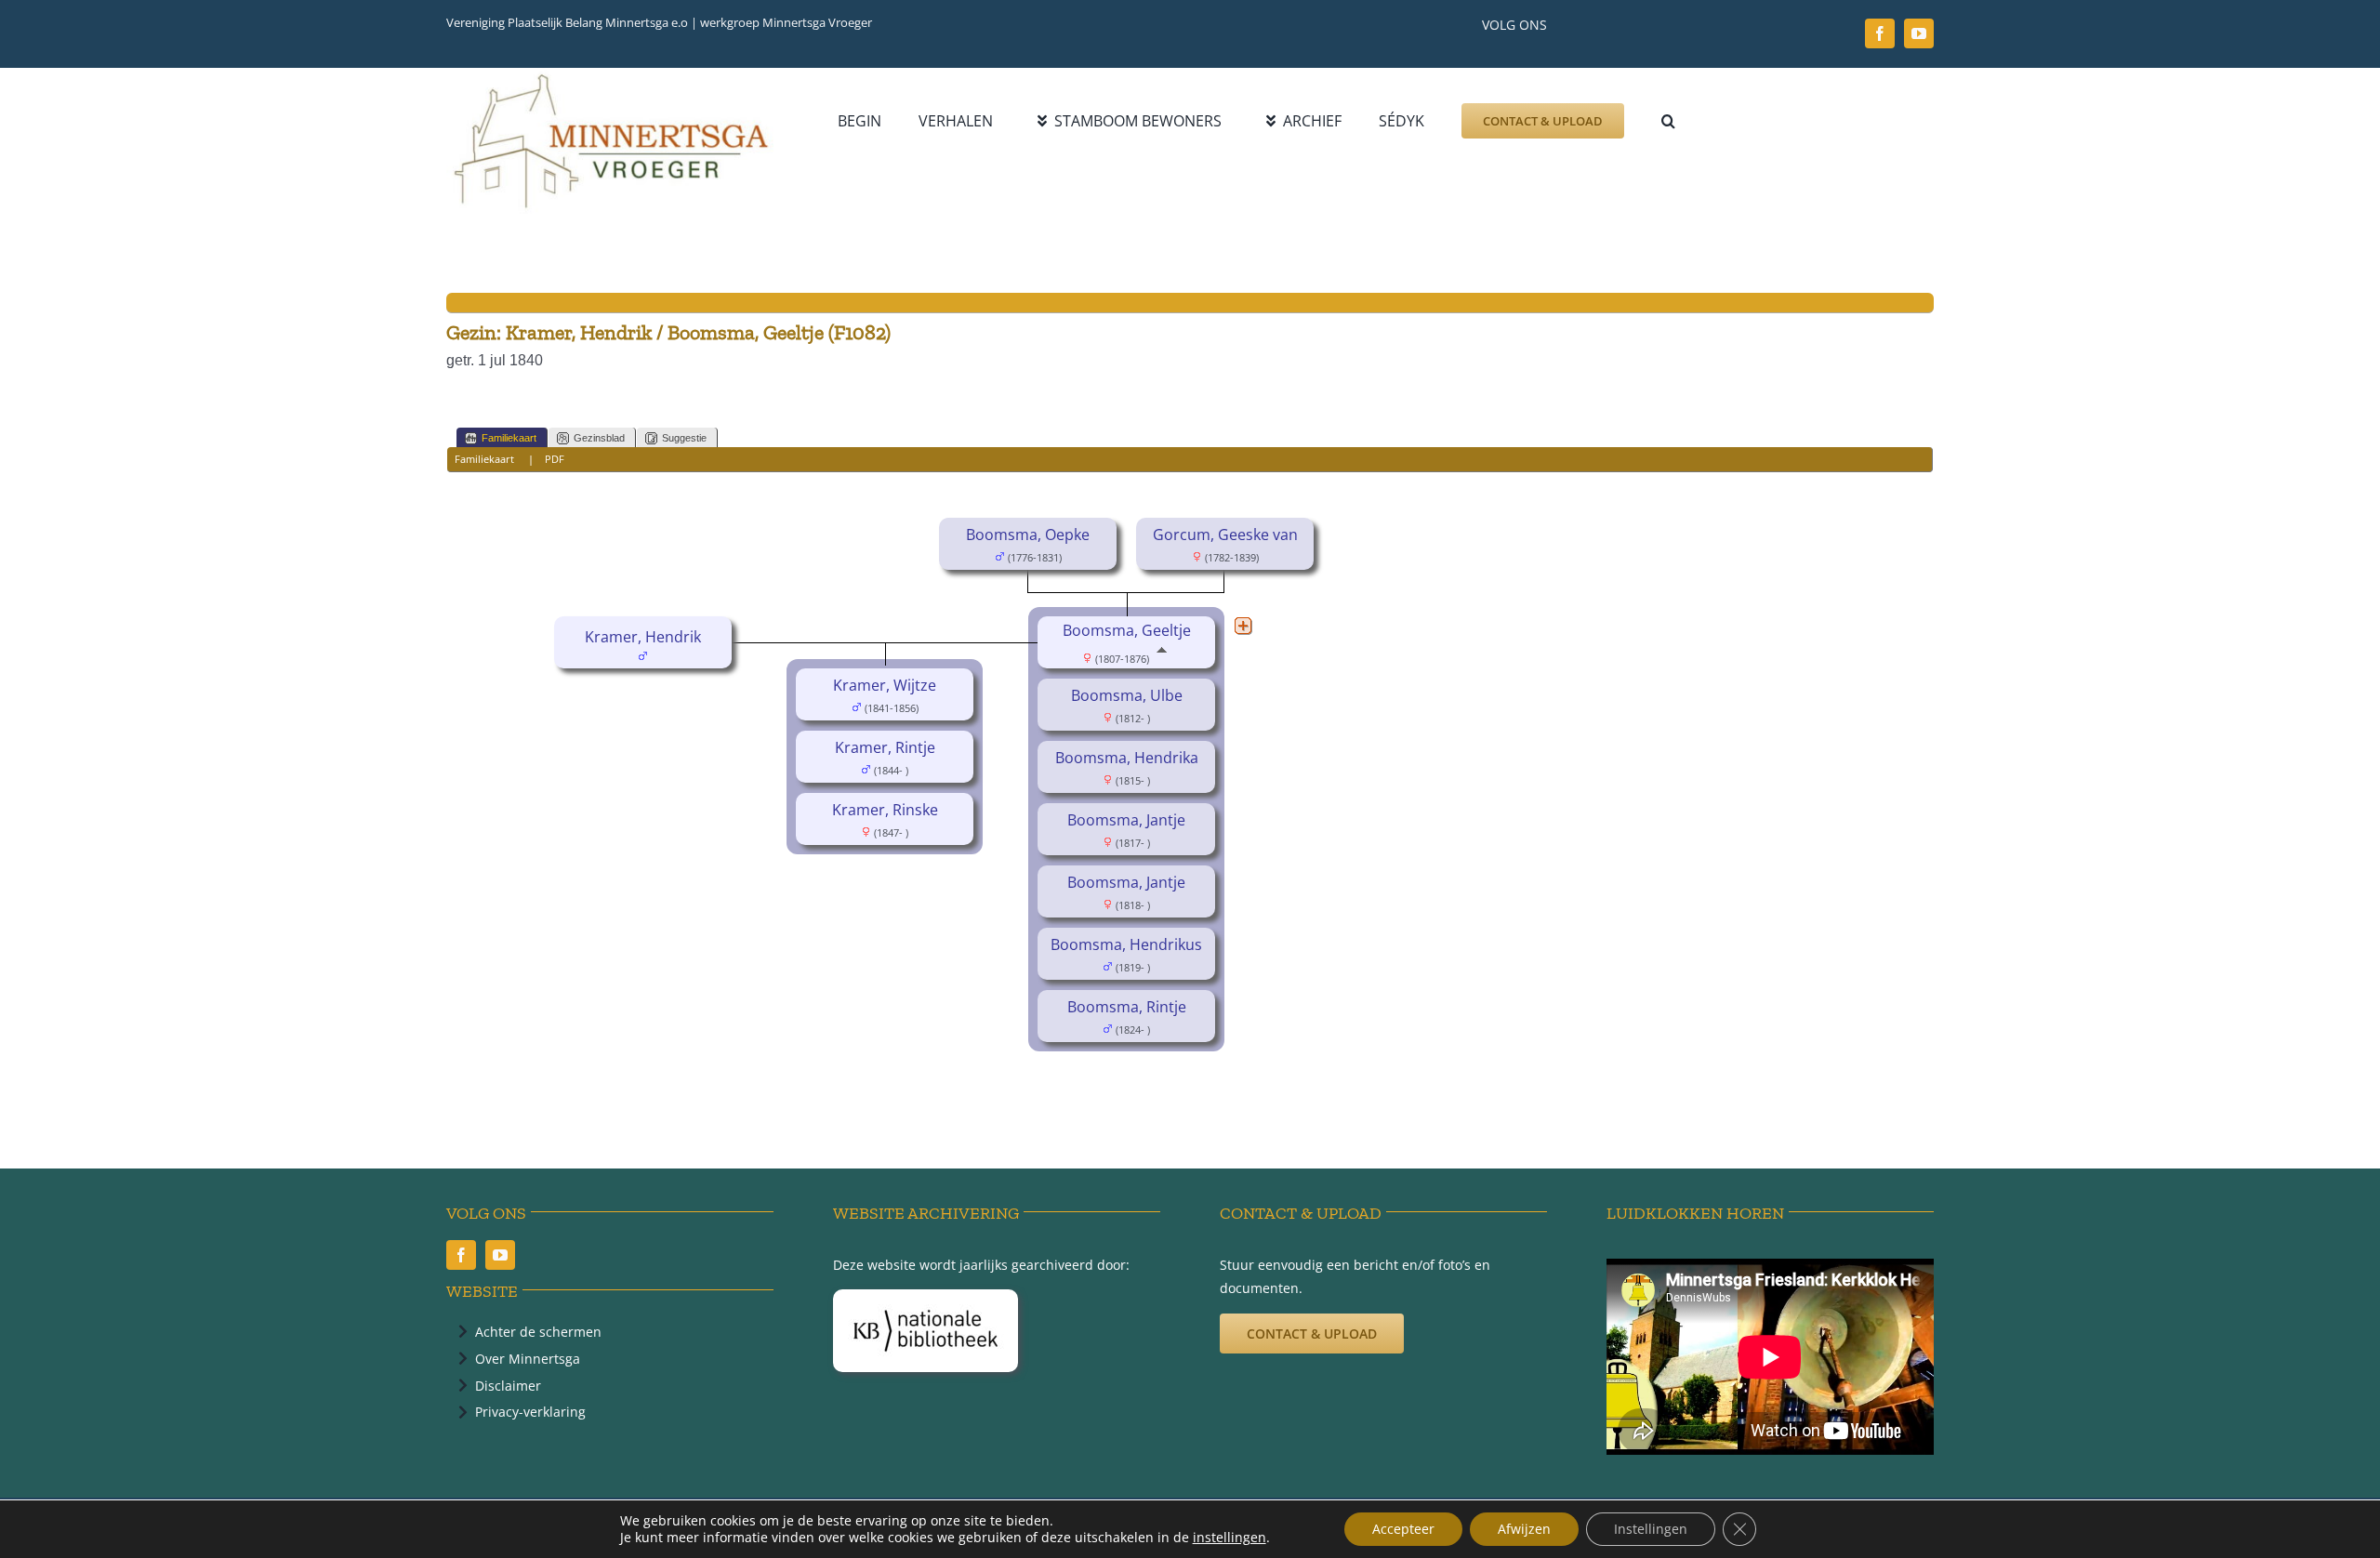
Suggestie (684, 438)
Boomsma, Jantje (1126, 820)
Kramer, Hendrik (643, 637)
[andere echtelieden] (1243, 626)
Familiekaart (509, 438)
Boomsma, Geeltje (1127, 630)
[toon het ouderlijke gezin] (1162, 657)
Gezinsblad (599, 438)
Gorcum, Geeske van (1225, 535)
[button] (1668, 121)
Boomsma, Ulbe (1127, 695)
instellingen (1230, 1538)
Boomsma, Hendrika (1127, 758)
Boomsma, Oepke (1028, 535)
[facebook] (1880, 33)
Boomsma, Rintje (1127, 1007)
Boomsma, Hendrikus (1126, 944)
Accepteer (1403, 1529)
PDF (555, 459)
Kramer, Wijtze (885, 685)
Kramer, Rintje (885, 747)
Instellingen (1651, 1529)
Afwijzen (1524, 1529)
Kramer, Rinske (885, 810)
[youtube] (1919, 33)
